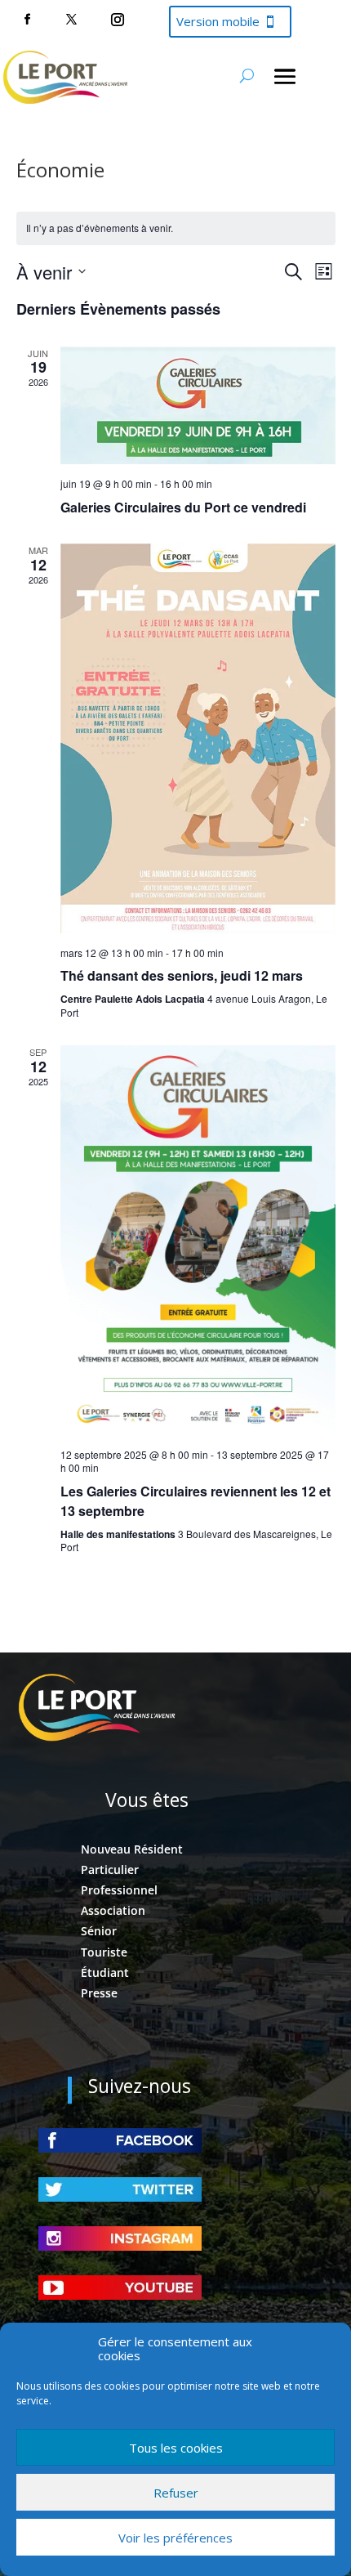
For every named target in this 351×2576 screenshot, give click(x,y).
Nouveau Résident (132, 1849)
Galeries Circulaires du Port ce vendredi (183, 507)
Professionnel (119, 1890)
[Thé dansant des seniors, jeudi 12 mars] (198, 738)
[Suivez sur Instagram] (118, 20)
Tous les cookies (176, 2448)
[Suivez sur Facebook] (27, 20)
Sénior (99, 1931)
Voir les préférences (175, 2538)
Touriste (104, 1952)
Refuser (176, 2493)
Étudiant (105, 1972)
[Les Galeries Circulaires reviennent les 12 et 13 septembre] (198, 1240)
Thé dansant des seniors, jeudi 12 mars (182, 975)
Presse (99, 1993)
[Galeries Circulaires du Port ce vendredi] (198, 406)
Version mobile (218, 21)
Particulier (110, 1869)
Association (113, 1910)
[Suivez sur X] (71, 20)
